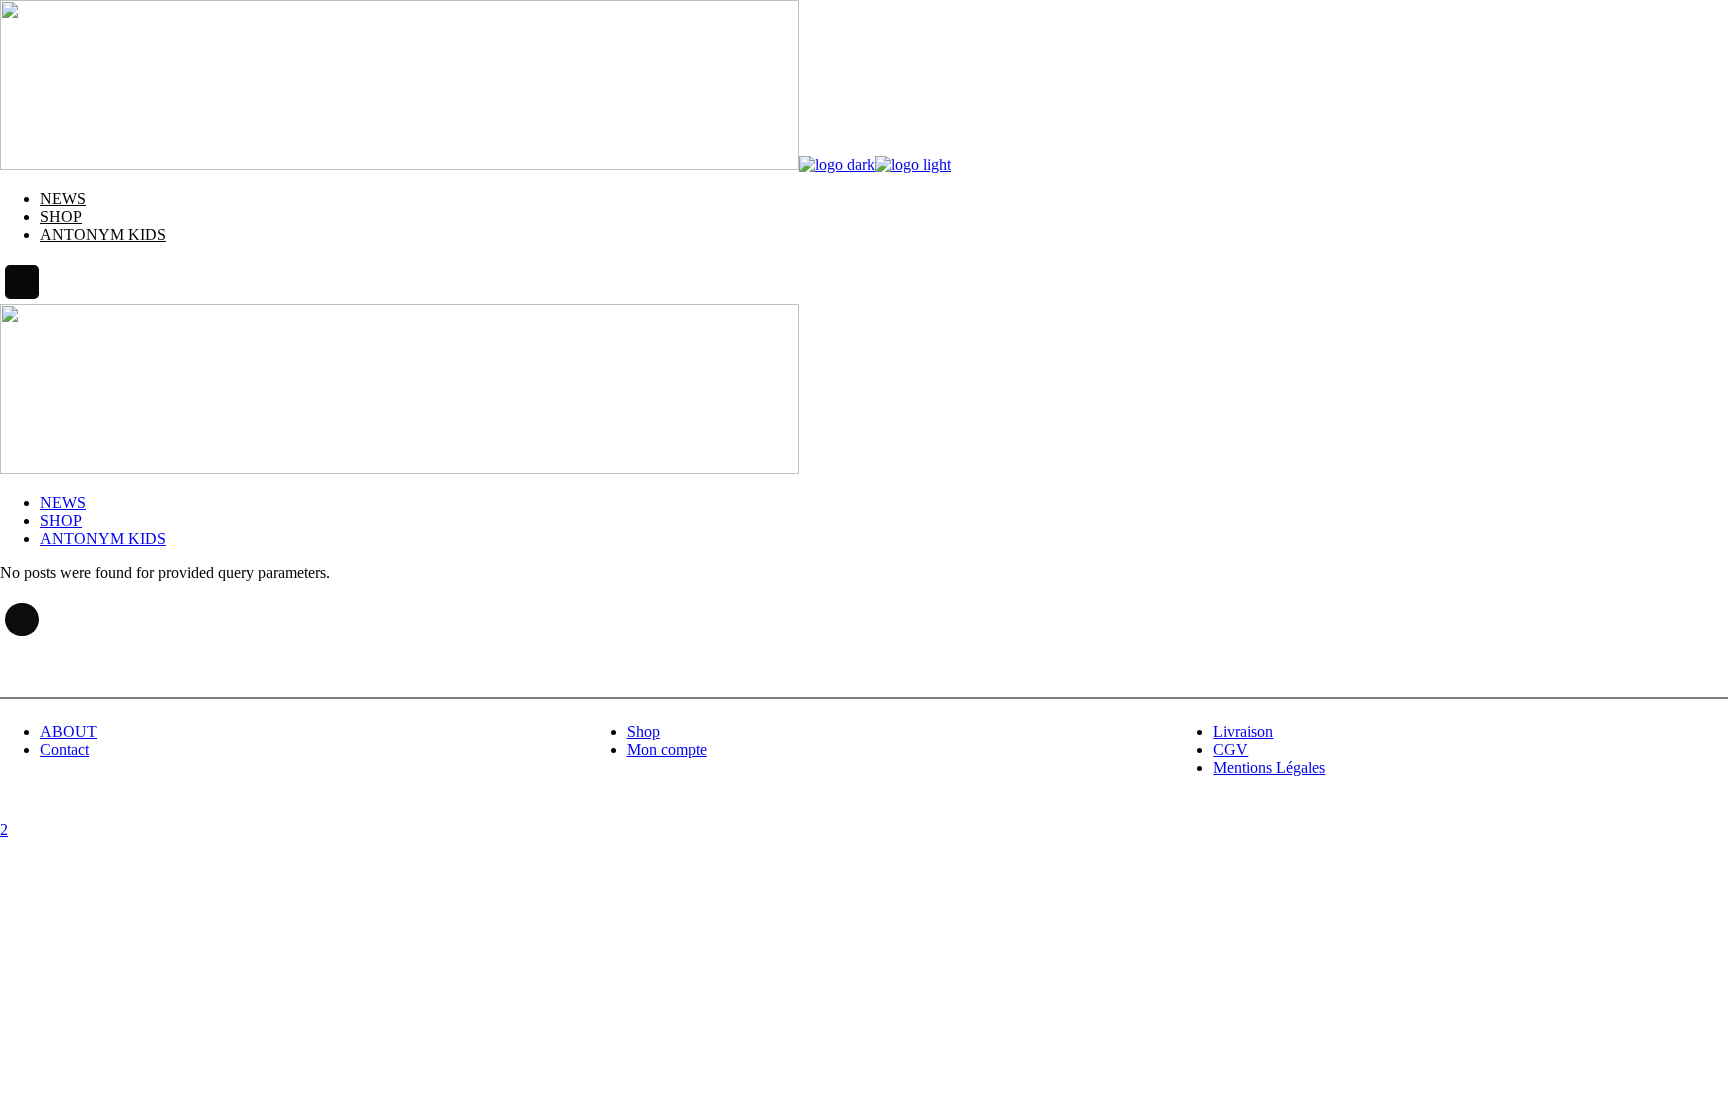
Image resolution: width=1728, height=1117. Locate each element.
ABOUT (68, 731)
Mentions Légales (1269, 767)
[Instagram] (22, 282)
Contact (64, 749)
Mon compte (667, 749)
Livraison (1243, 731)
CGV (1230, 749)
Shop (643, 731)
